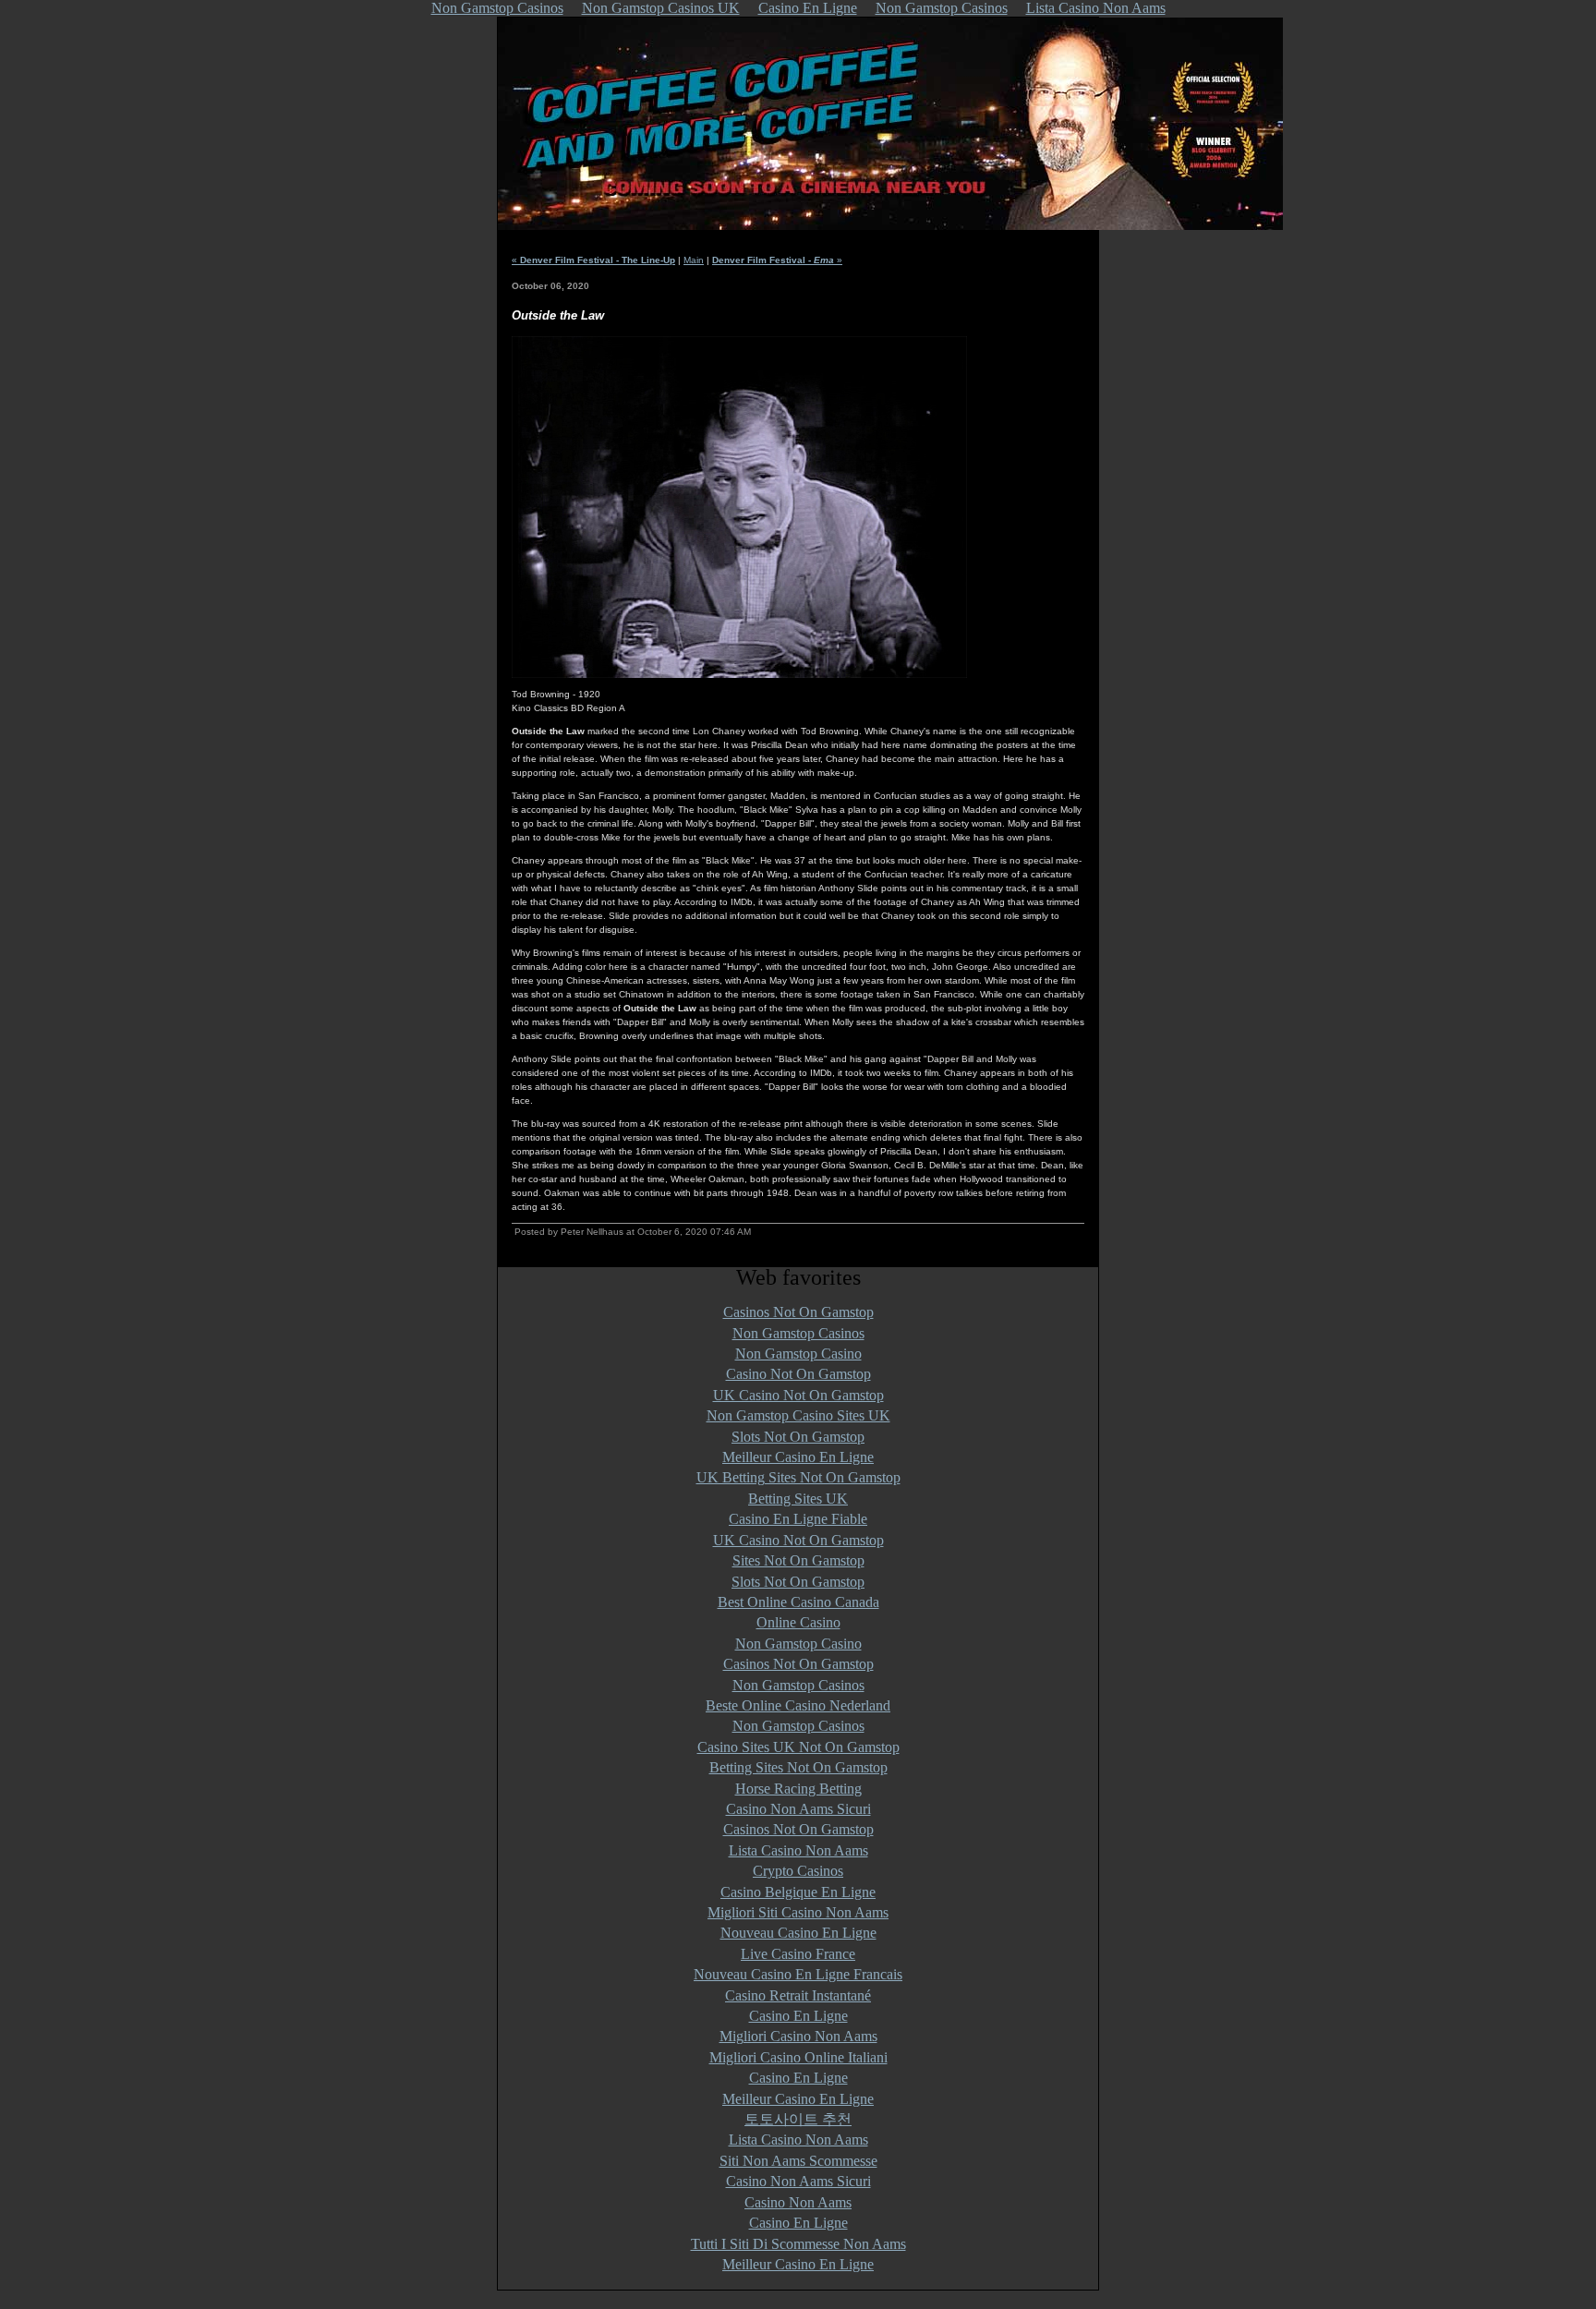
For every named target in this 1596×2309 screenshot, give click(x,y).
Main (694, 260)
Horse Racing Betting (798, 1789)
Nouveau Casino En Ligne (798, 1933)
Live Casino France (798, 1954)
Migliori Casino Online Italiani (798, 2057)
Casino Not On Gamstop (798, 1374)
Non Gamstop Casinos (798, 1333)
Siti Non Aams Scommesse (798, 2161)
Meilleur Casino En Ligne (798, 1457)
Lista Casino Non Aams (798, 1850)
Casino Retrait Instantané (798, 1995)
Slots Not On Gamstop (798, 1437)
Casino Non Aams (798, 2202)
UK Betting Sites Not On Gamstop (798, 1477)
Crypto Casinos (798, 1871)
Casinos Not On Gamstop (798, 1312)
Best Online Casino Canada (798, 1602)
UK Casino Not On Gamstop (798, 1395)
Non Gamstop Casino (798, 1354)
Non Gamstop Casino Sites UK (798, 1415)
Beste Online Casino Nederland (798, 1705)
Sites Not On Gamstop (798, 1560)
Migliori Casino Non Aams (798, 2036)
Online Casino (798, 1622)
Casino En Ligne (798, 2016)
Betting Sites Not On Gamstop (798, 1767)
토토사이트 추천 (798, 2119)
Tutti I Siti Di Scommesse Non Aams (798, 2244)
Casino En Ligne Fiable (798, 1519)
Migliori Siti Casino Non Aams (798, 1912)
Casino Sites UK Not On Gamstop (798, 1747)
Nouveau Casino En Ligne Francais (798, 1974)
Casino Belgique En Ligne (798, 1892)
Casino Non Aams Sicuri (798, 1809)
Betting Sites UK (798, 1499)
